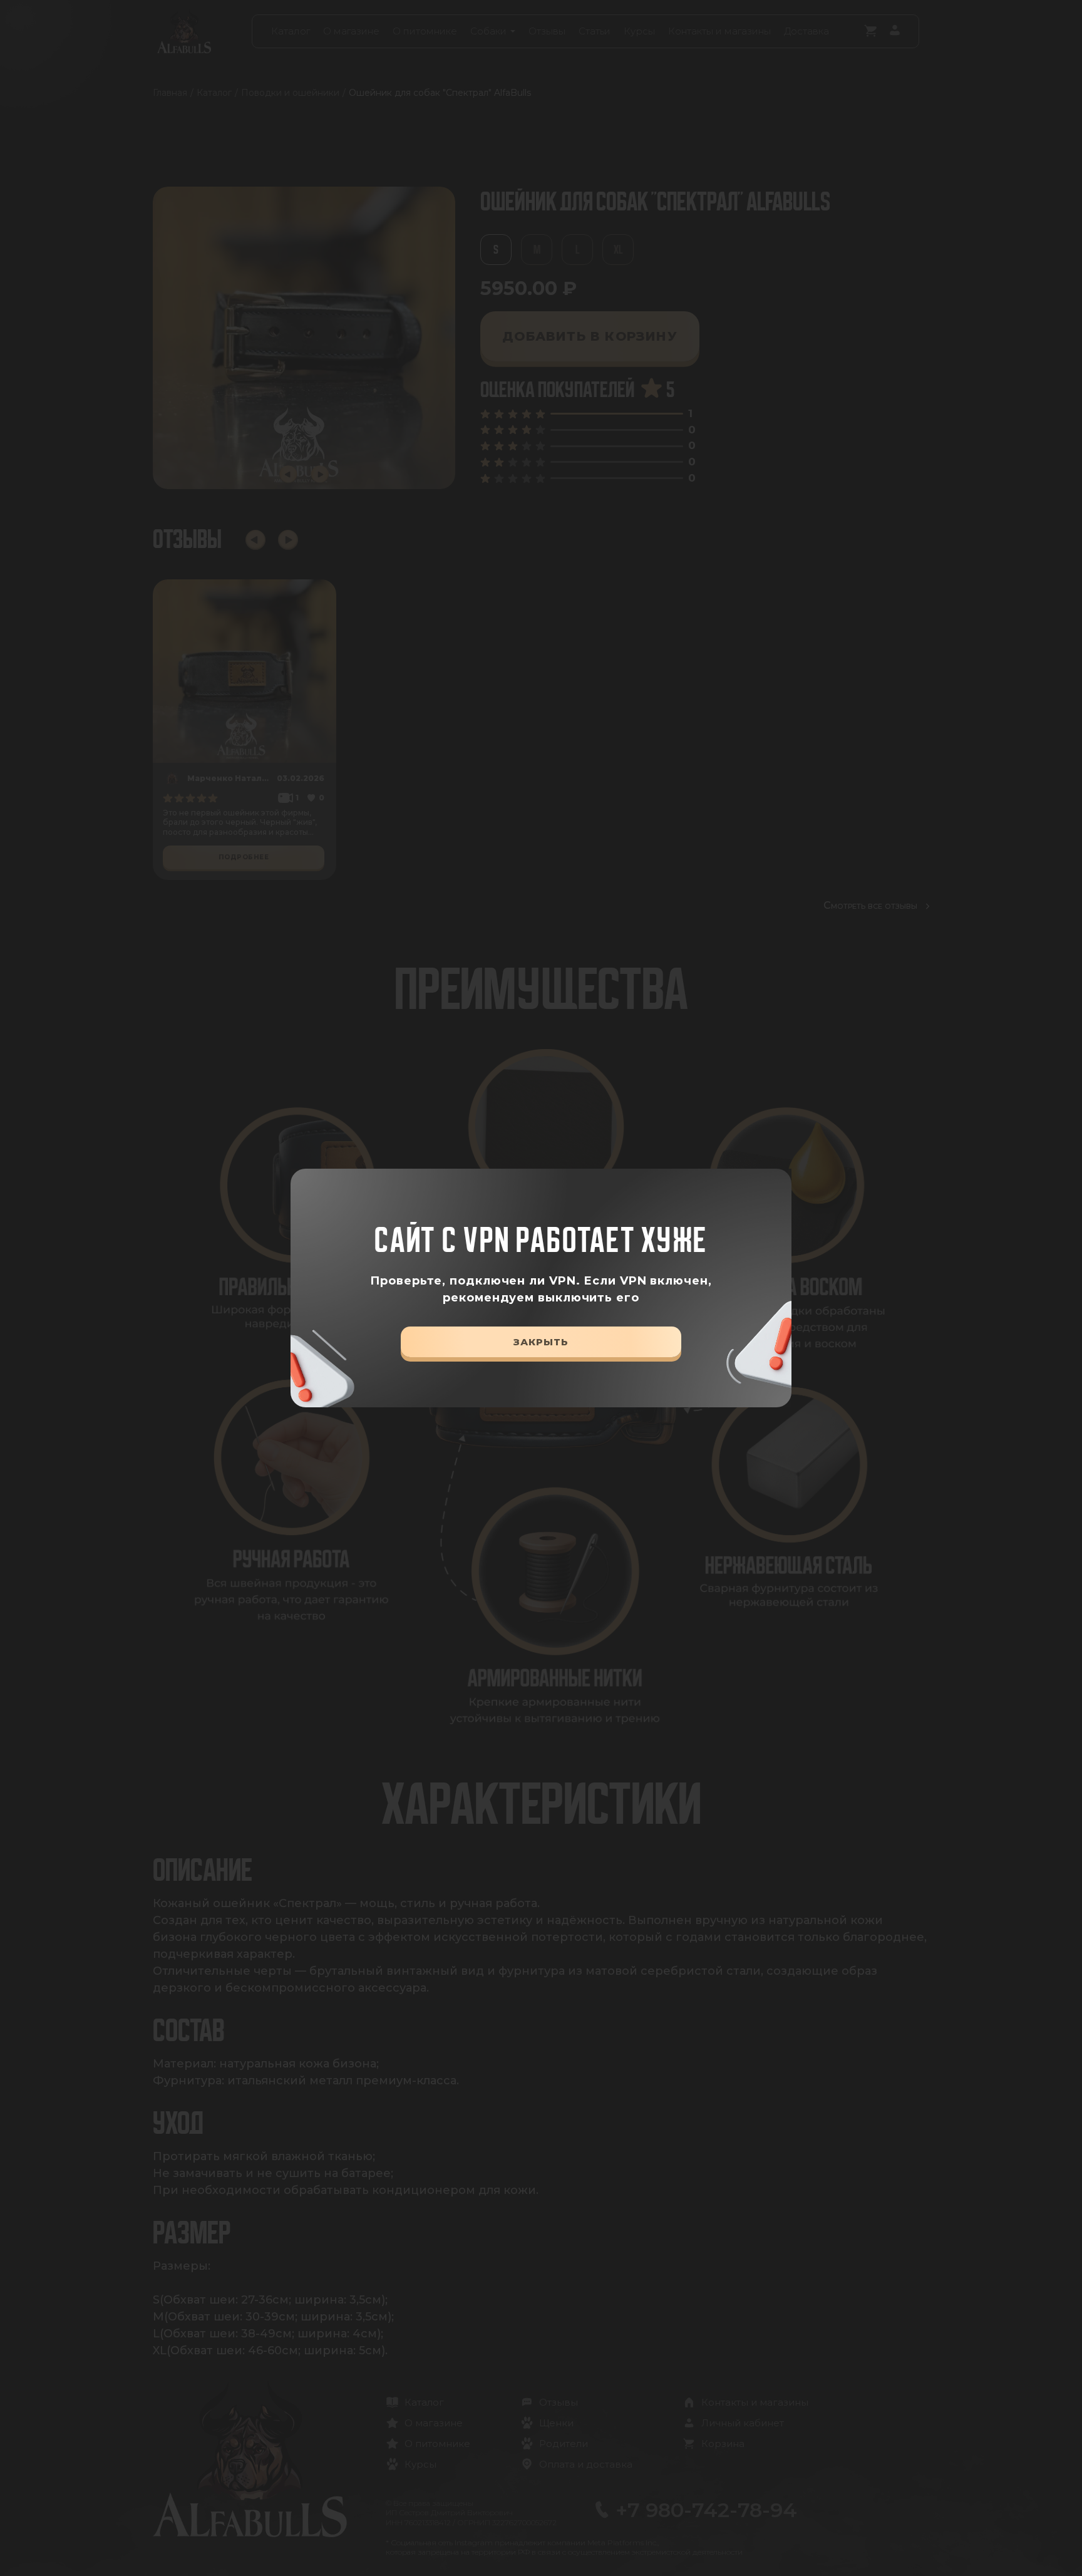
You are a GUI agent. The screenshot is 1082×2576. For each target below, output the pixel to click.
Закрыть (541, 1342)
